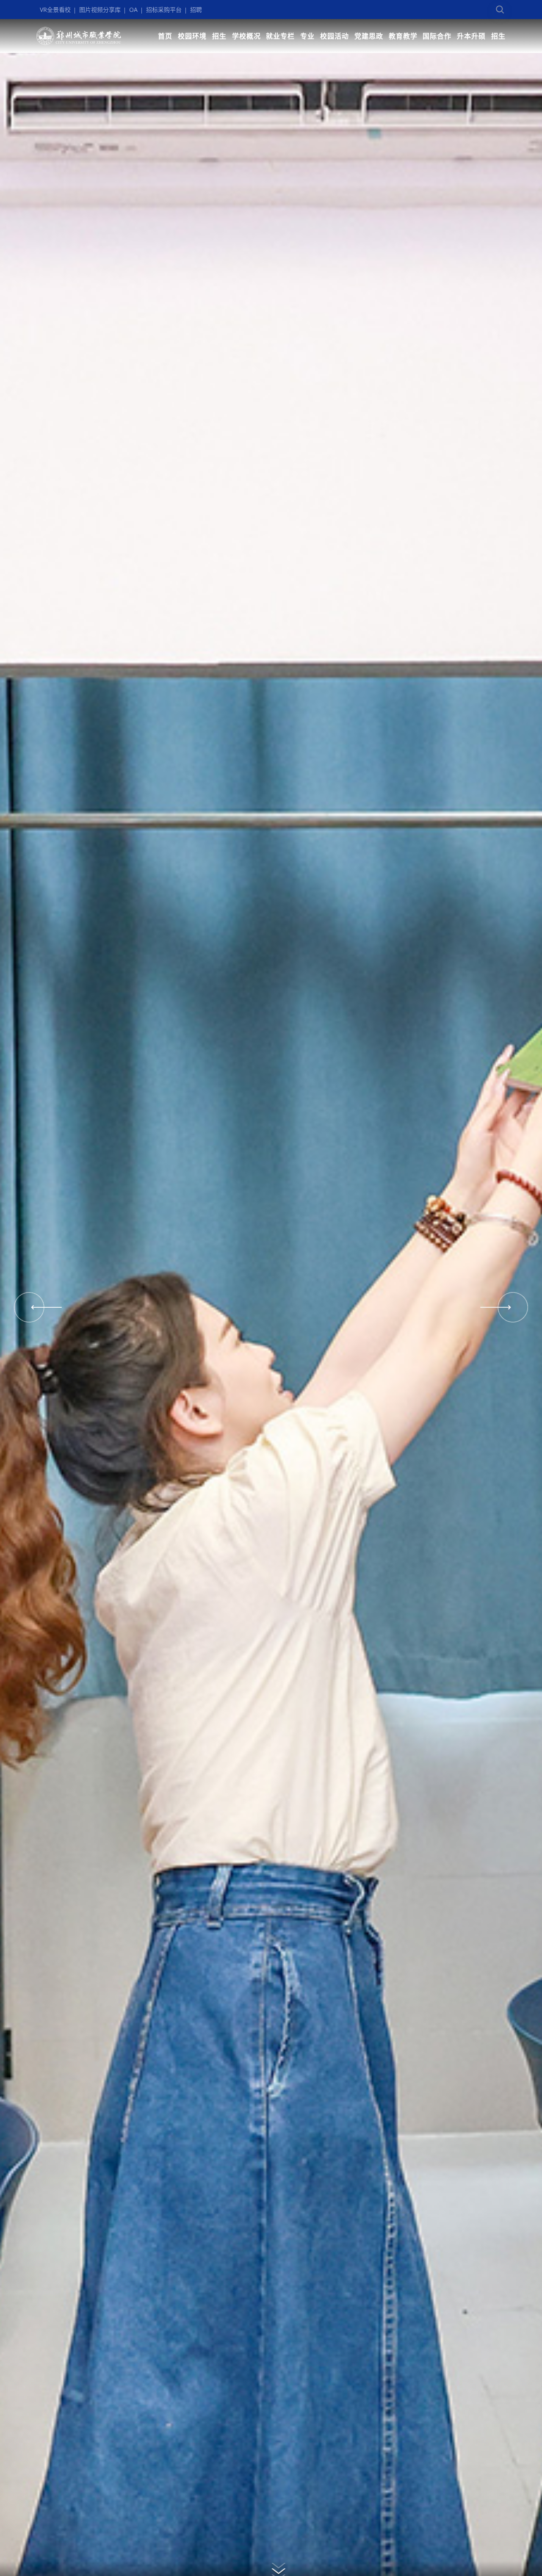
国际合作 (437, 36)
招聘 (196, 10)
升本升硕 (471, 36)
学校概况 (246, 36)
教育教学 (403, 36)
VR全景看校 (55, 10)
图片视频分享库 (100, 10)
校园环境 (192, 36)
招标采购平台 (164, 10)
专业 (307, 36)
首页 (165, 36)
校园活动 (335, 36)
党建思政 (369, 36)
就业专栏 (280, 36)
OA (133, 10)
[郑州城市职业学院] (79, 36)
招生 (219, 36)
